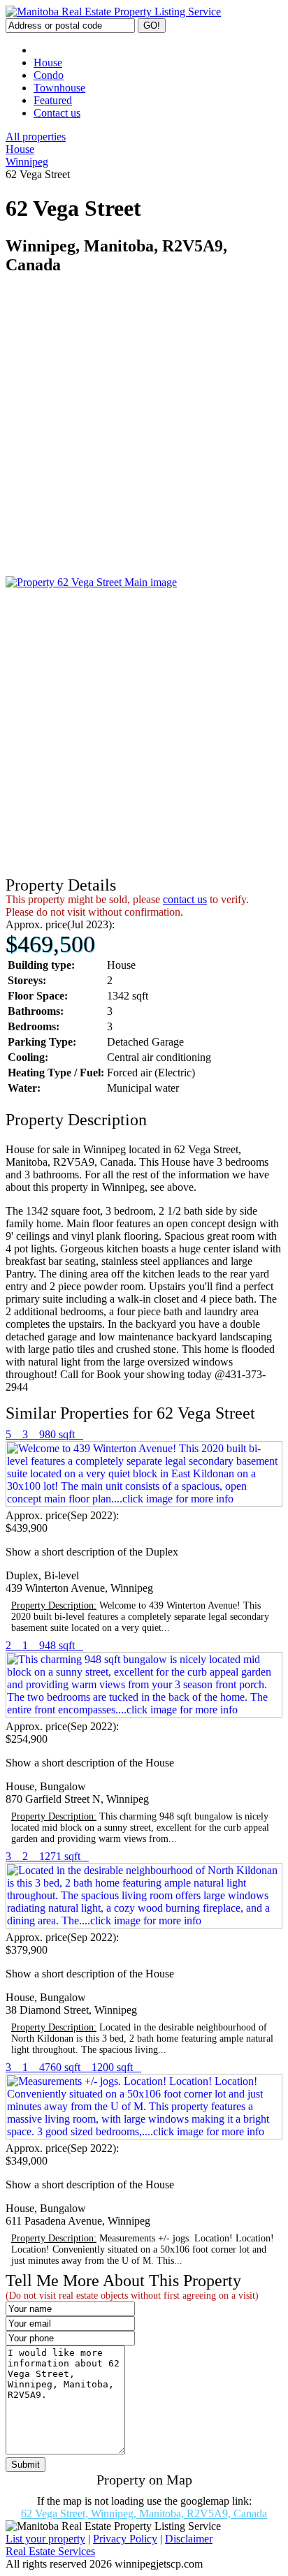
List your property (45, 2539)
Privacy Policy (125, 2539)
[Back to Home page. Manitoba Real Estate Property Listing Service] (113, 12)
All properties (36, 137)
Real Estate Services (50, 2551)
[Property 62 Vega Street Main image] (91, 582)
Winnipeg (27, 162)
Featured (53, 100)
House (48, 63)
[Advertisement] (144, 432)
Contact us (57, 113)
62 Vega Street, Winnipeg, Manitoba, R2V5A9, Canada (144, 2513)
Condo (49, 75)
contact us (185, 899)
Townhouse (59, 88)
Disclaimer (189, 2539)
